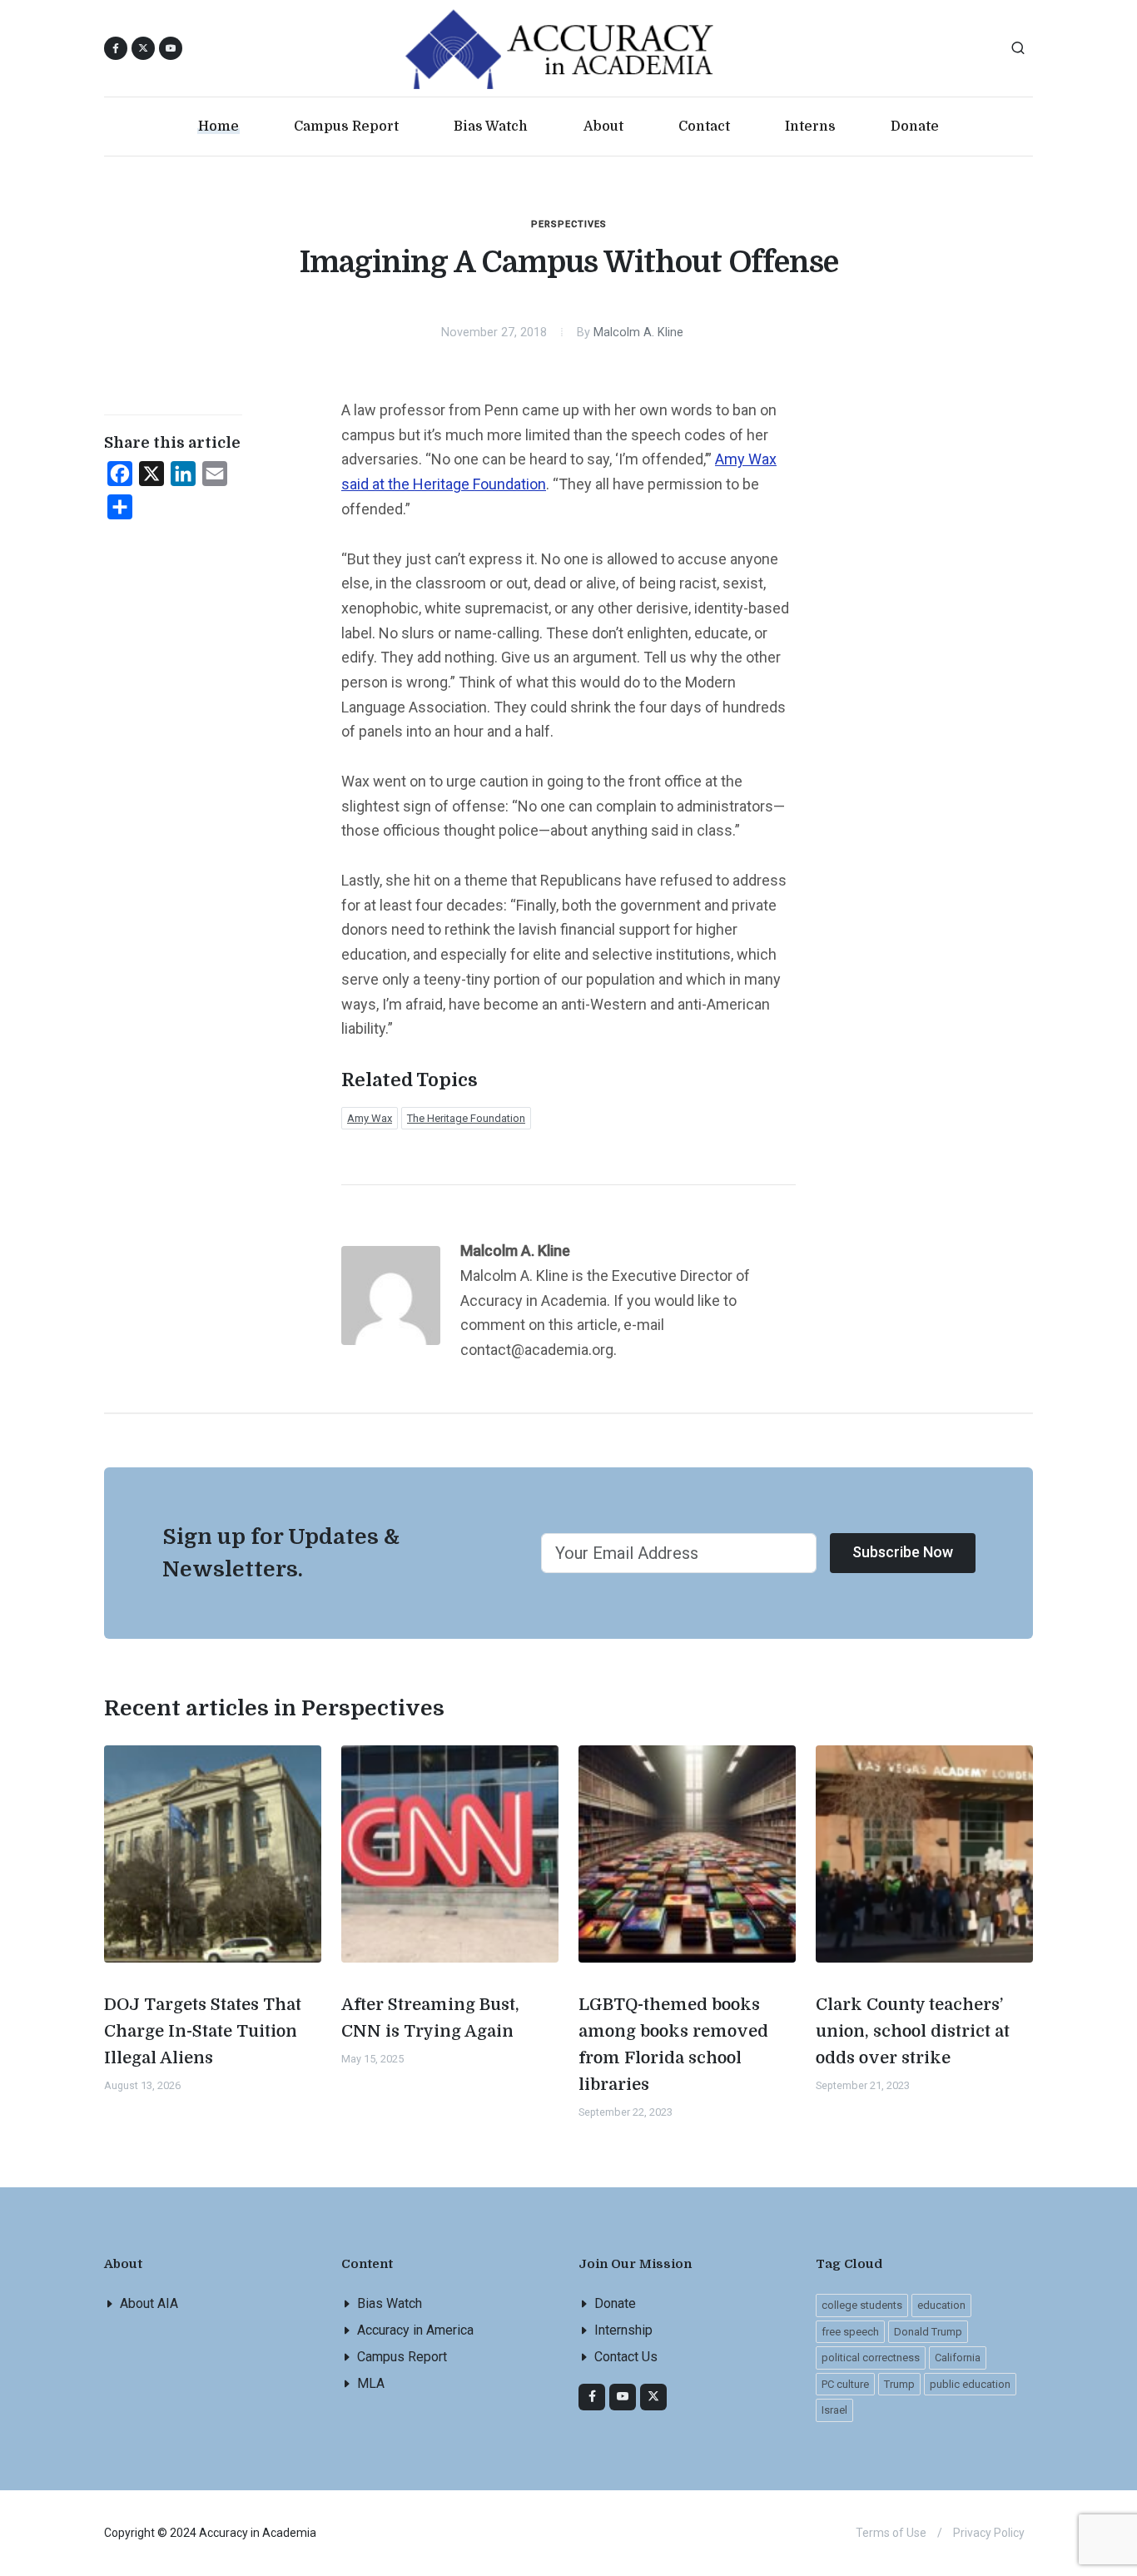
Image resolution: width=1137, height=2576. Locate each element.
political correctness (871, 2358)
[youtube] (171, 48)
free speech (850, 2332)
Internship (623, 2330)
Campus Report (402, 2357)
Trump (899, 2384)
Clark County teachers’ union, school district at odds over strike (913, 2031)
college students (862, 2305)
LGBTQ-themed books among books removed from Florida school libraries (673, 2045)
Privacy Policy (989, 2533)
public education (970, 2384)
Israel (834, 2410)
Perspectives (569, 224)
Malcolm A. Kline (638, 333)
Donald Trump (928, 2332)
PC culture (845, 2384)
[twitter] (653, 2397)
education (941, 2305)
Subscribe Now (903, 1552)
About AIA (149, 2303)
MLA (371, 2383)
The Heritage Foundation (466, 1118)
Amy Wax (370, 1118)
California (958, 2358)
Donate (615, 2303)
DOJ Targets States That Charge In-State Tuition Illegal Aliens (203, 2031)
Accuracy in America (415, 2330)
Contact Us (626, 2357)
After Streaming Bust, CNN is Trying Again (430, 2018)
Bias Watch (390, 2303)
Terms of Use (891, 2533)
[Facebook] (592, 2397)
